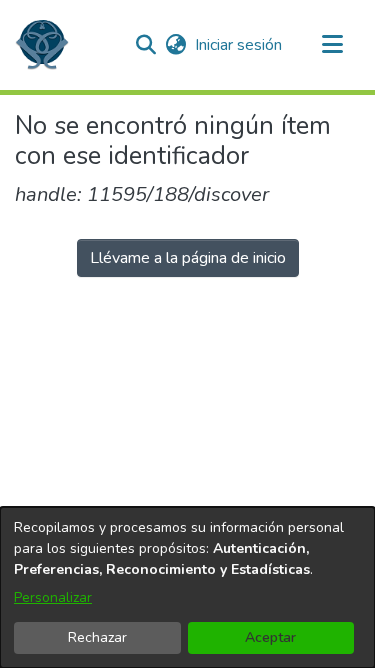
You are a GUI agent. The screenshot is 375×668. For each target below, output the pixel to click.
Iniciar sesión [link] (239, 45)
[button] (42, 45)
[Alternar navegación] (332, 45)
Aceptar (270, 637)
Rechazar (97, 637)
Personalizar (53, 597)
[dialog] (187, 587)
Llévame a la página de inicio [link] (188, 258)
